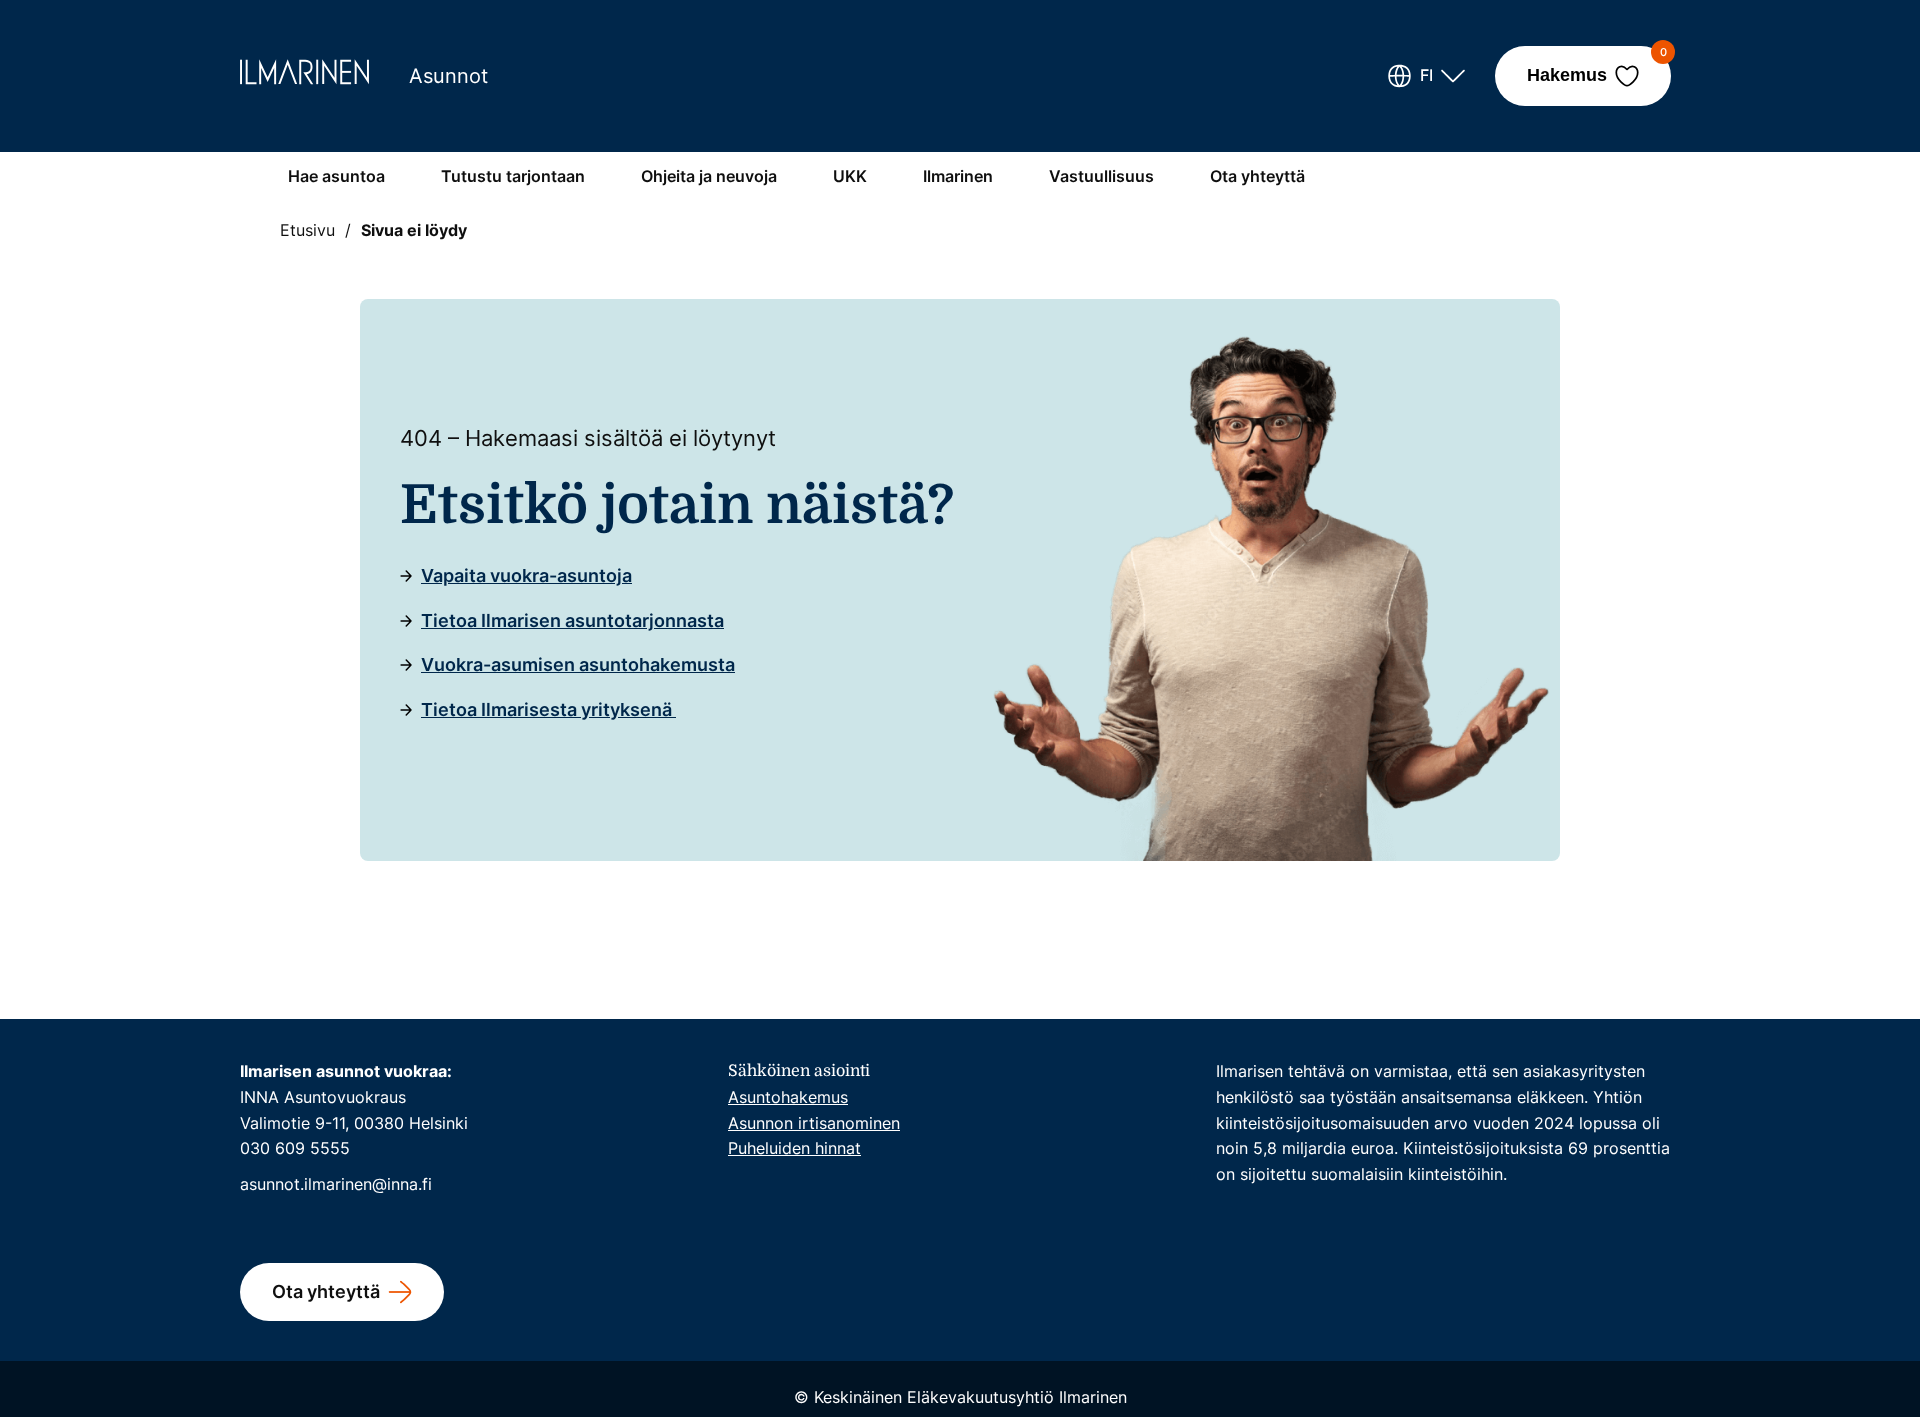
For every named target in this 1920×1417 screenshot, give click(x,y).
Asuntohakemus (788, 1097)
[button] (1426, 76)
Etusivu (307, 230)
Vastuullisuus (1101, 176)
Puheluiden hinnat (794, 1148)
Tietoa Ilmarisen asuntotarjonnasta (572, 620)
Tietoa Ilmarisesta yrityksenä (548, 709)
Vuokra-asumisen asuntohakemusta (578, 664)
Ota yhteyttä (1257, 176)
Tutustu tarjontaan (513, 176)
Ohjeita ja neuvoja (709, 176)
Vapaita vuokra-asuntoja (526, 575)
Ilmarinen (958, 176)
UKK (850, 176)
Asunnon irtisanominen (814, 1123)
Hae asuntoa (336, 176)
